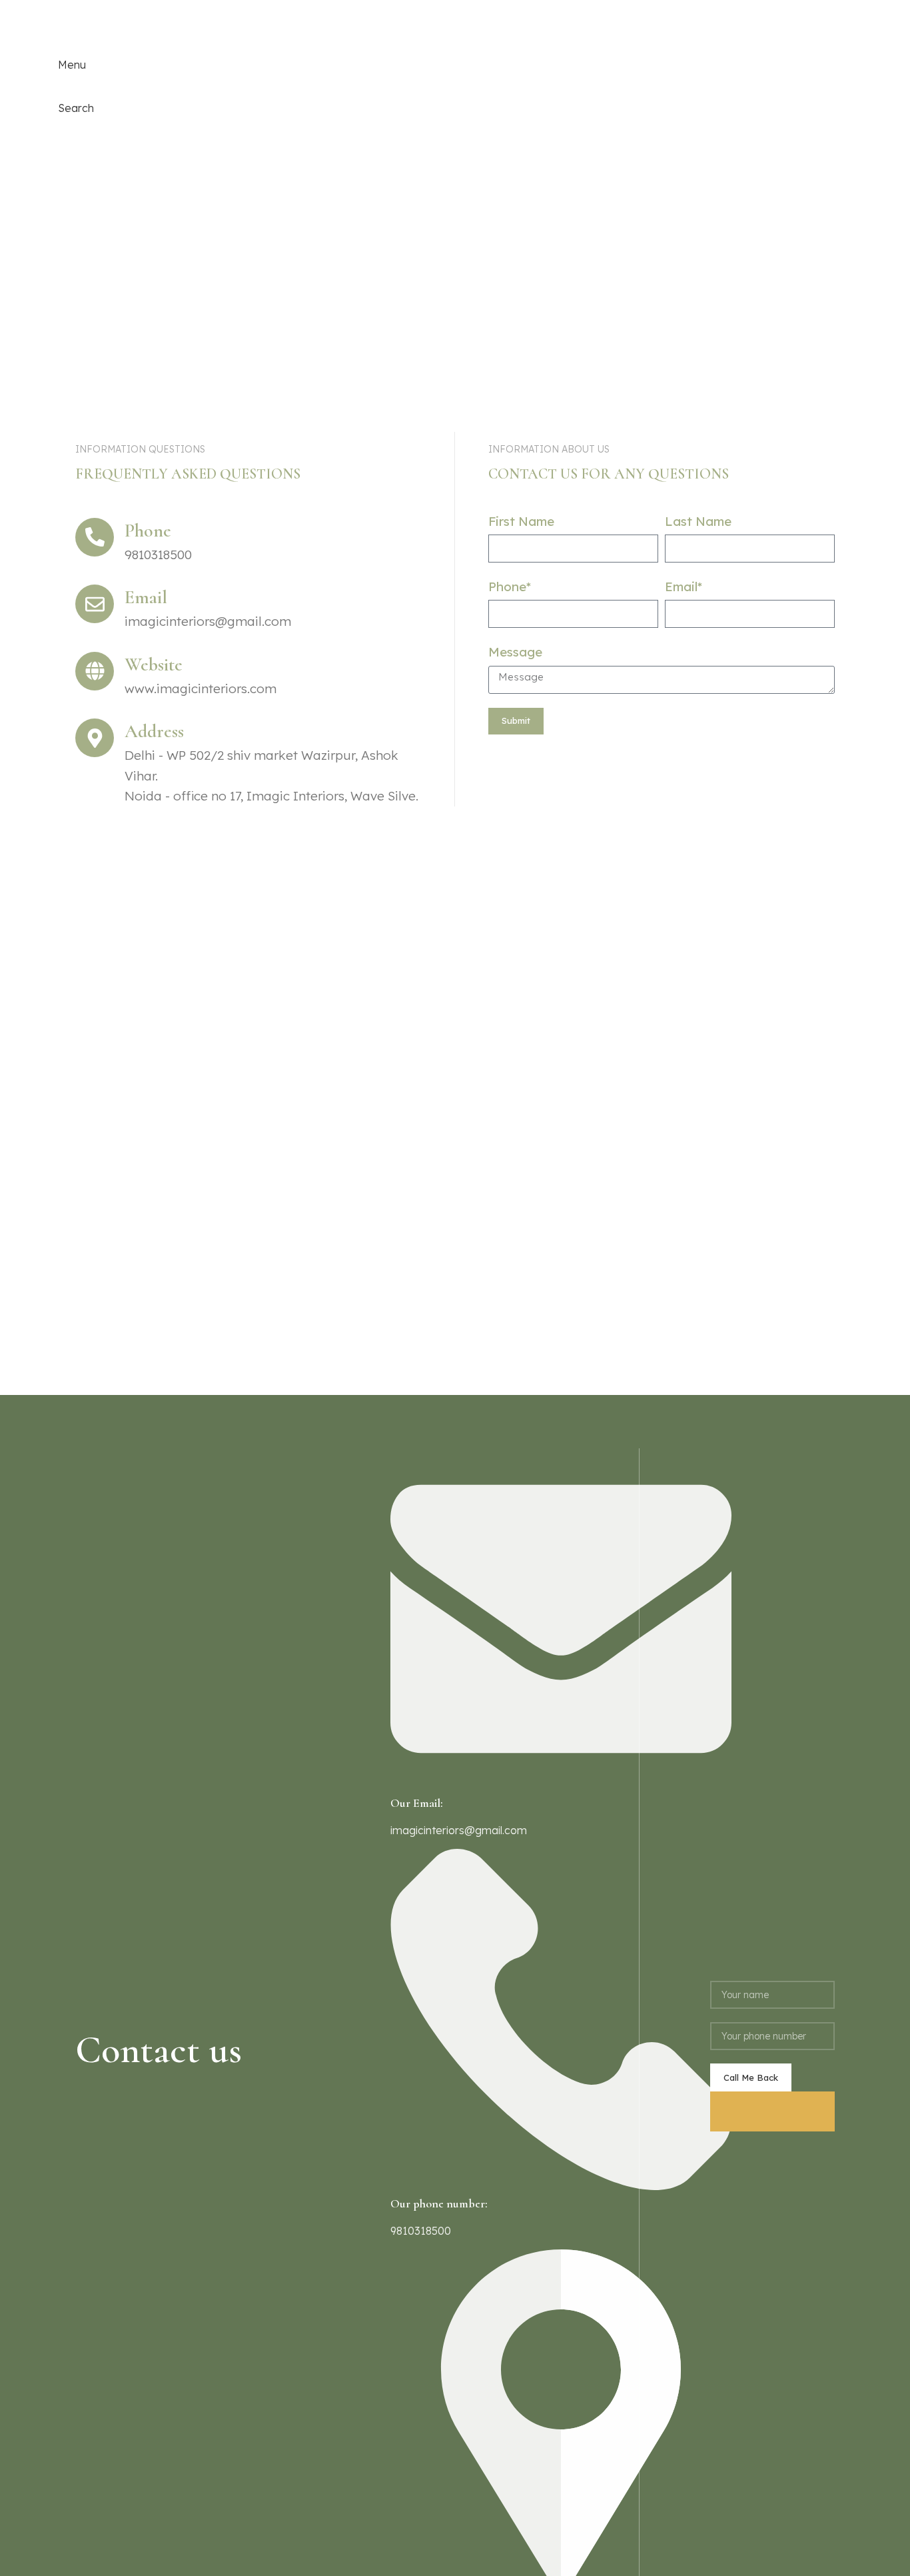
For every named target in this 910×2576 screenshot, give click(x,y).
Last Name (698, 521)
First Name (521, 521)
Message (515, 652)
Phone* (510, 587)
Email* (683, 587)
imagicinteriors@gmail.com (459, 1830)
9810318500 (88, 21)
